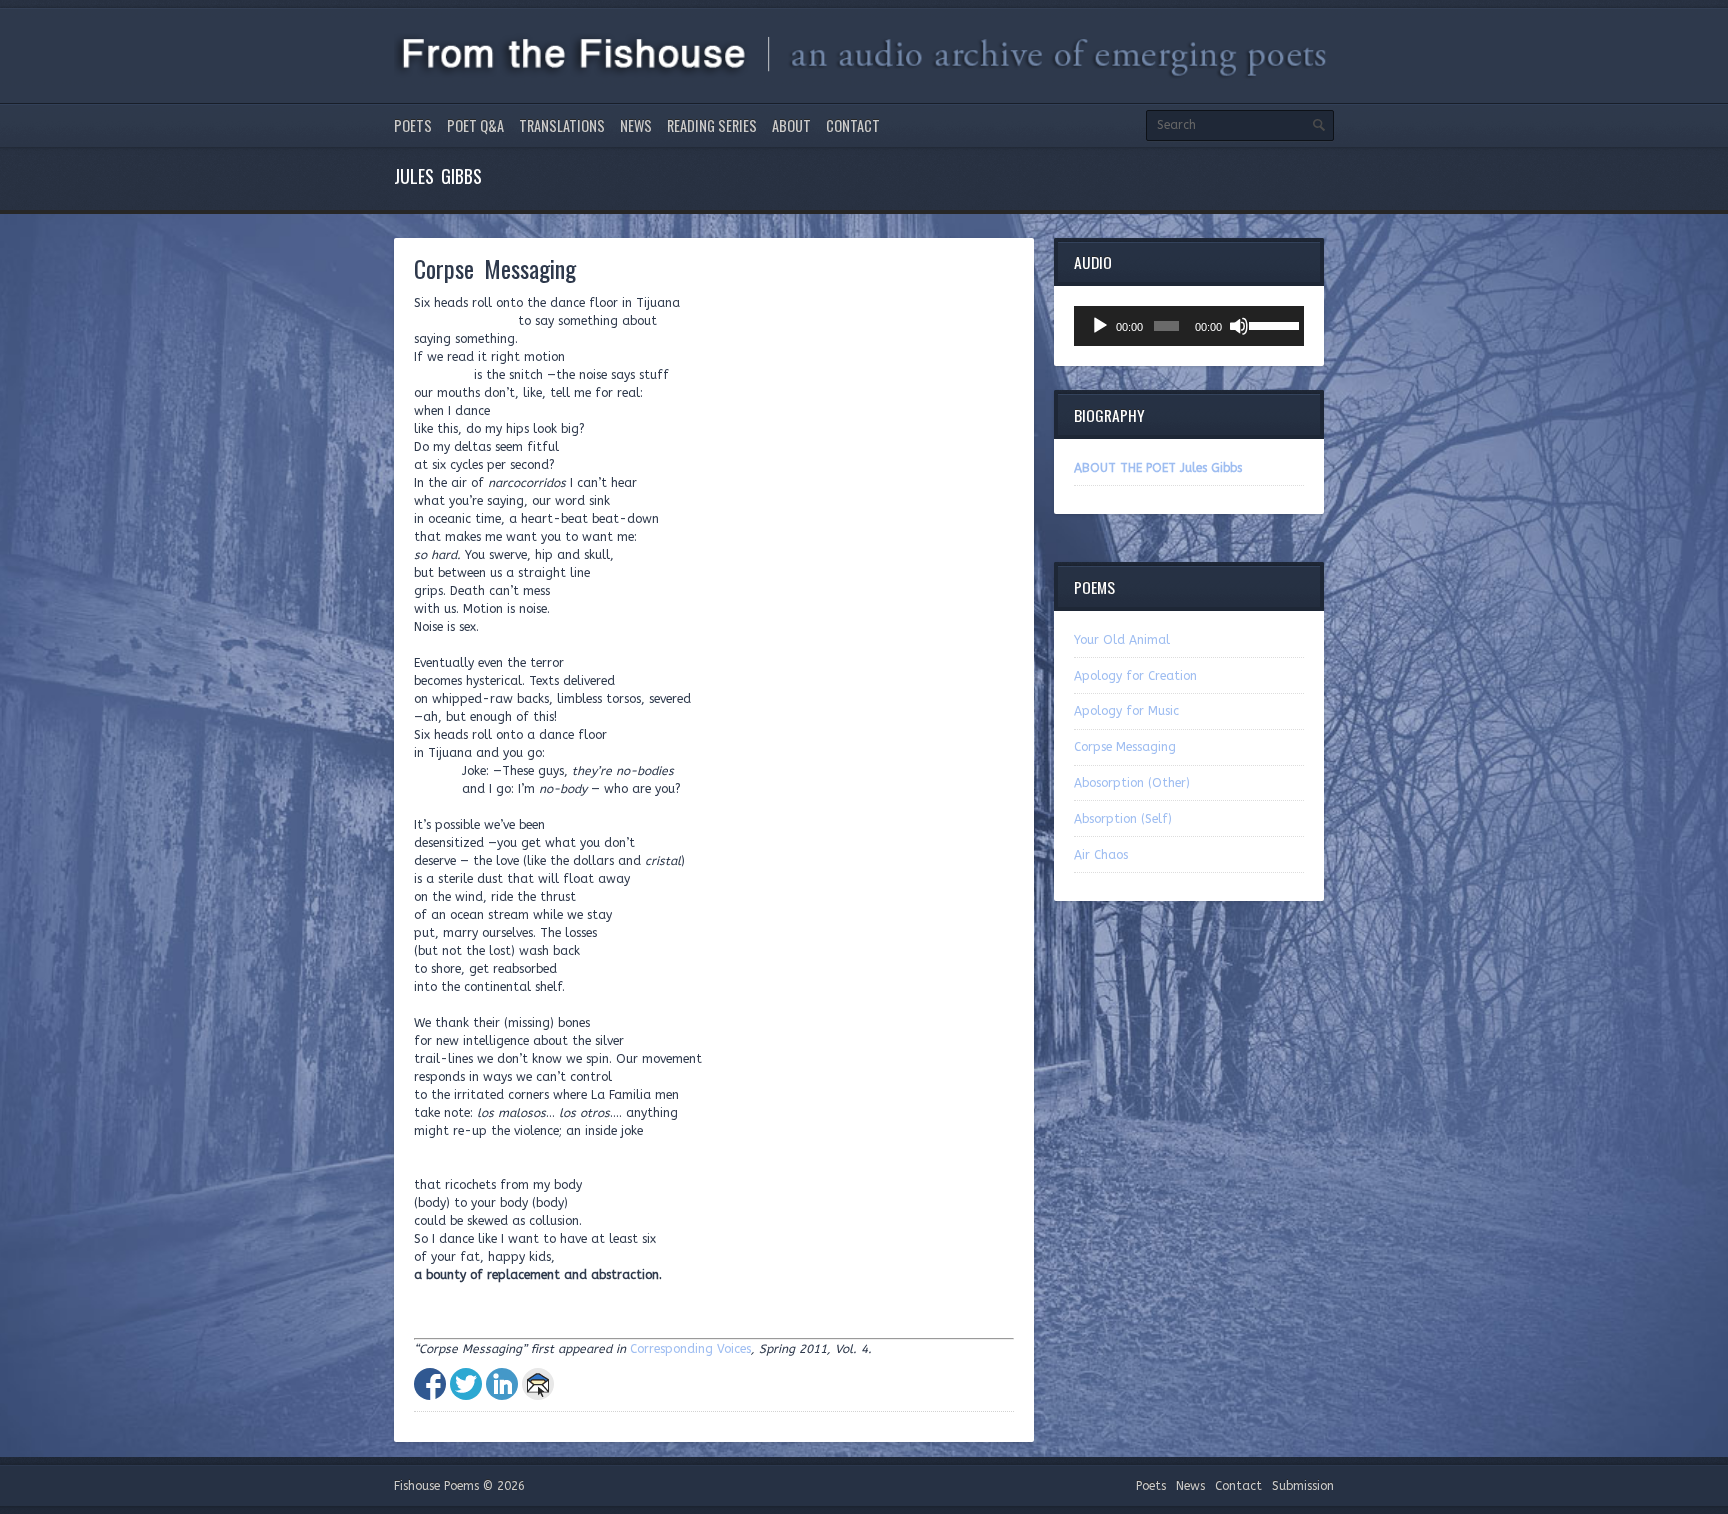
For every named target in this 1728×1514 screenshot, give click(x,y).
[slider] (1271, 324)
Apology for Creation (1135, 676)
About (791, 125)
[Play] (1100, 326)
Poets (413, 125)
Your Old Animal (1122, 640)
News (636, 125)
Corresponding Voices (690, 1349)
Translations (562, 125)
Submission (1303, 1486)
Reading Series (712, 125)
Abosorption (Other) (1132, 783)
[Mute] (1239, 326)
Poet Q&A (475, 125)
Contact (853, 125)
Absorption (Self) (1123, 819)
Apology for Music (1126, 711)
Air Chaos (1101, 855)
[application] (1189, 326)
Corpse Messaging (1125, 747)
